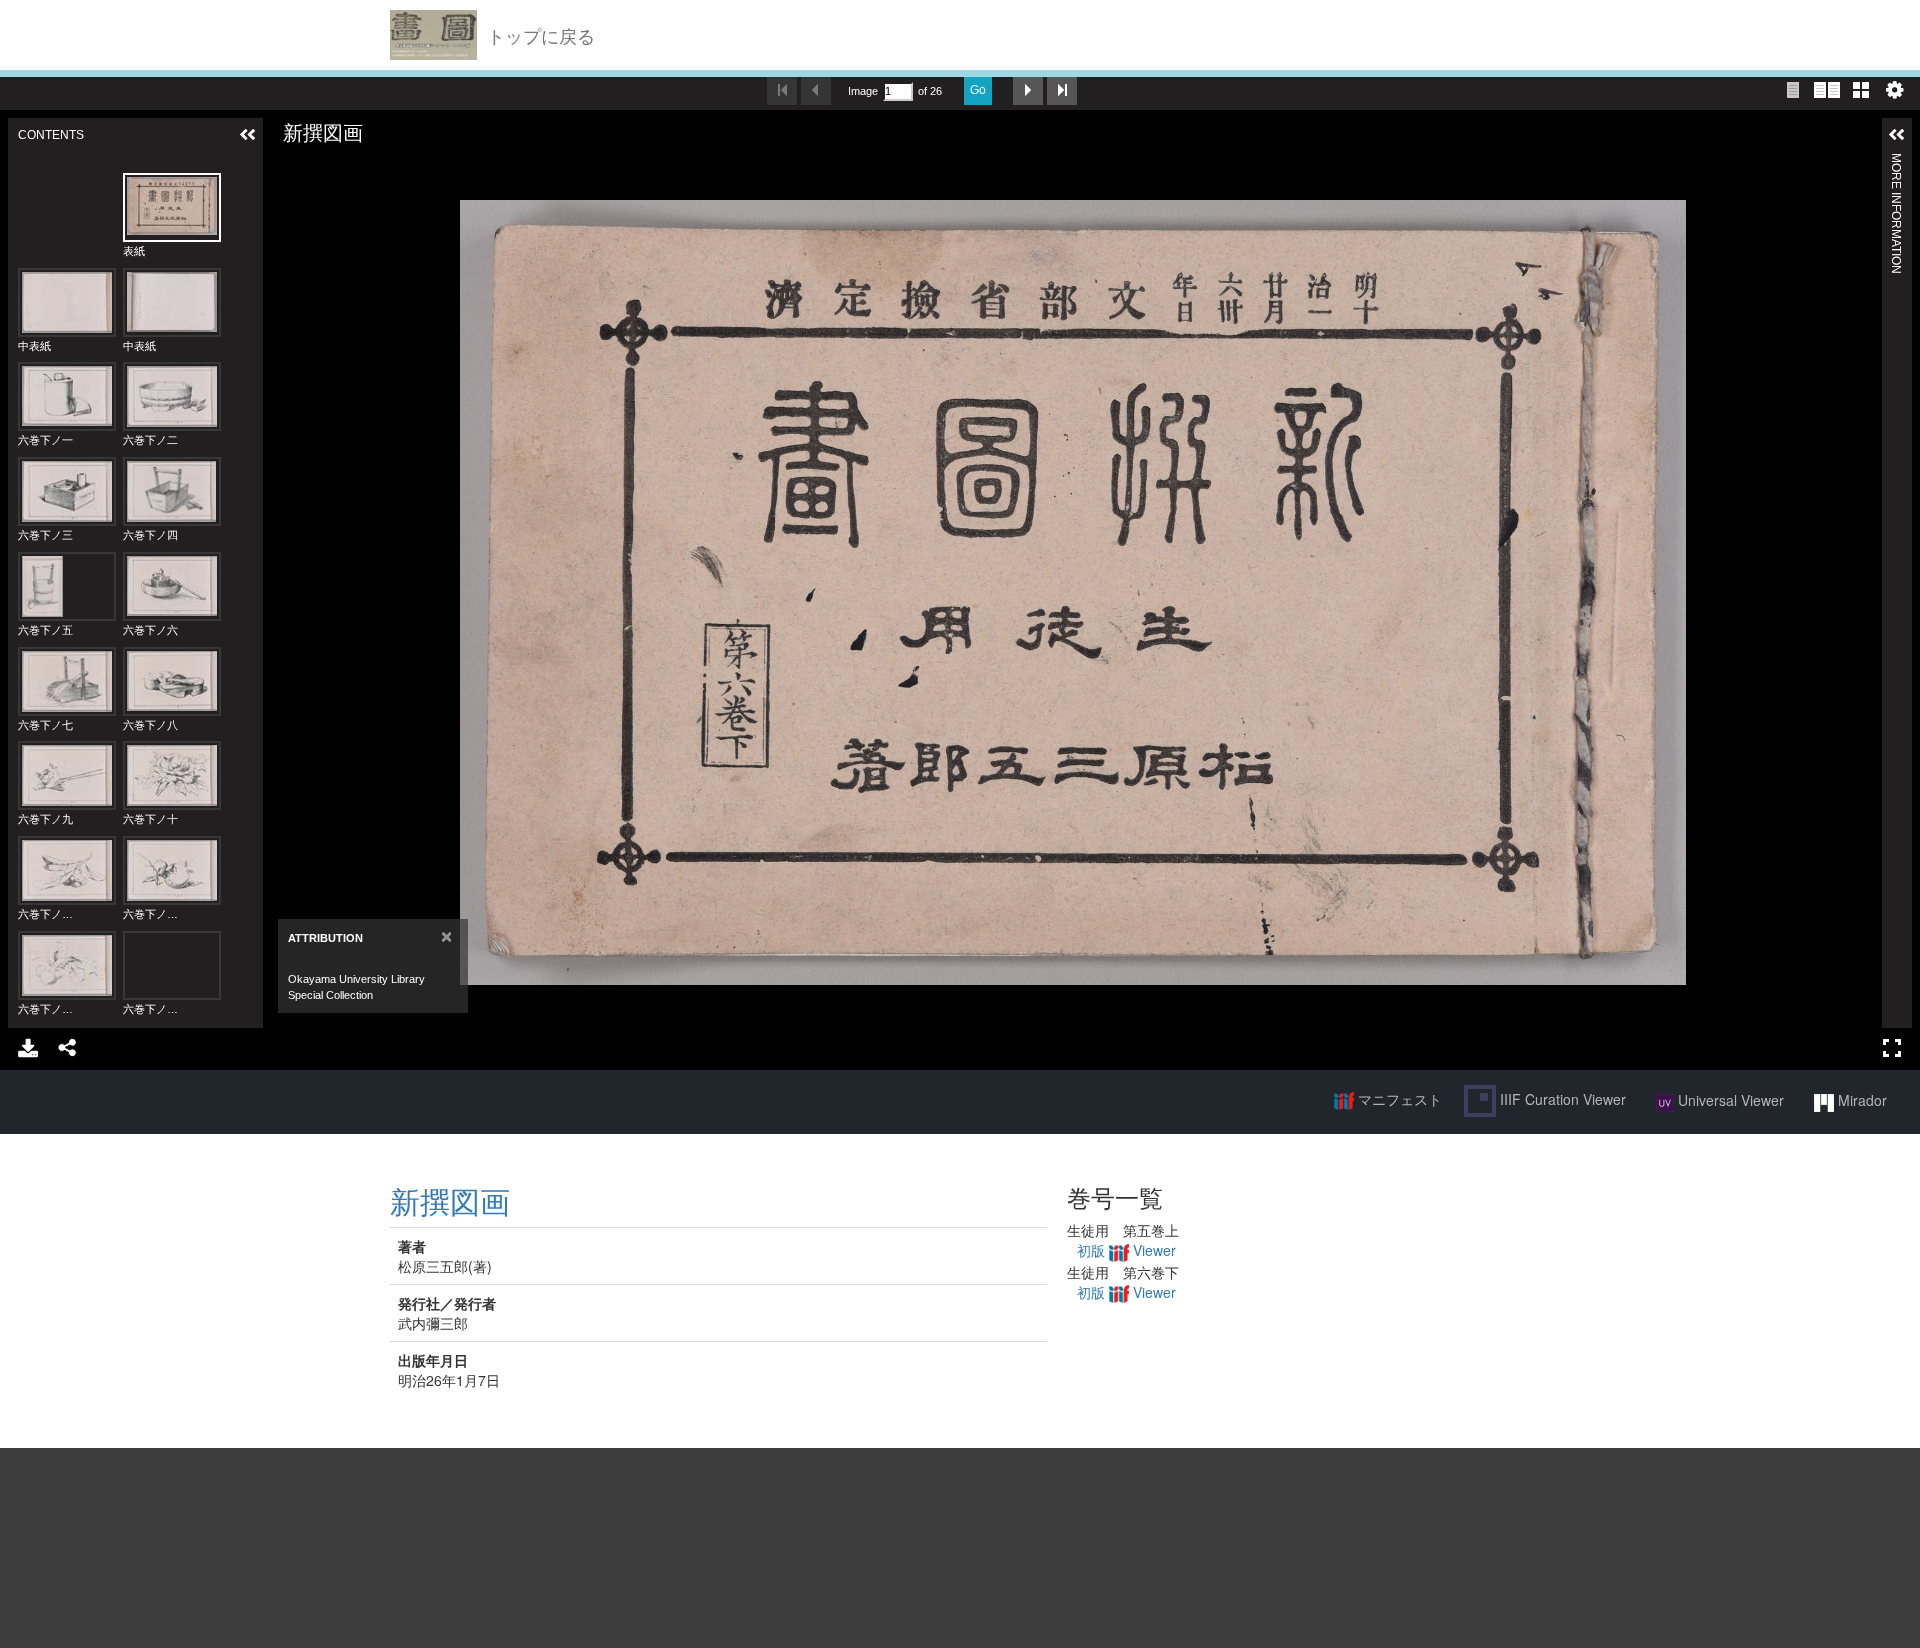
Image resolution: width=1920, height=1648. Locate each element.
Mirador (1860, 1100)
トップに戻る (541, 35)
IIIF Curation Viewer (1561, 1099)
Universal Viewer (1729, 1100)
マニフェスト (1398, 1099)
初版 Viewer (1126, 1250)
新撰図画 (450, 1200)
